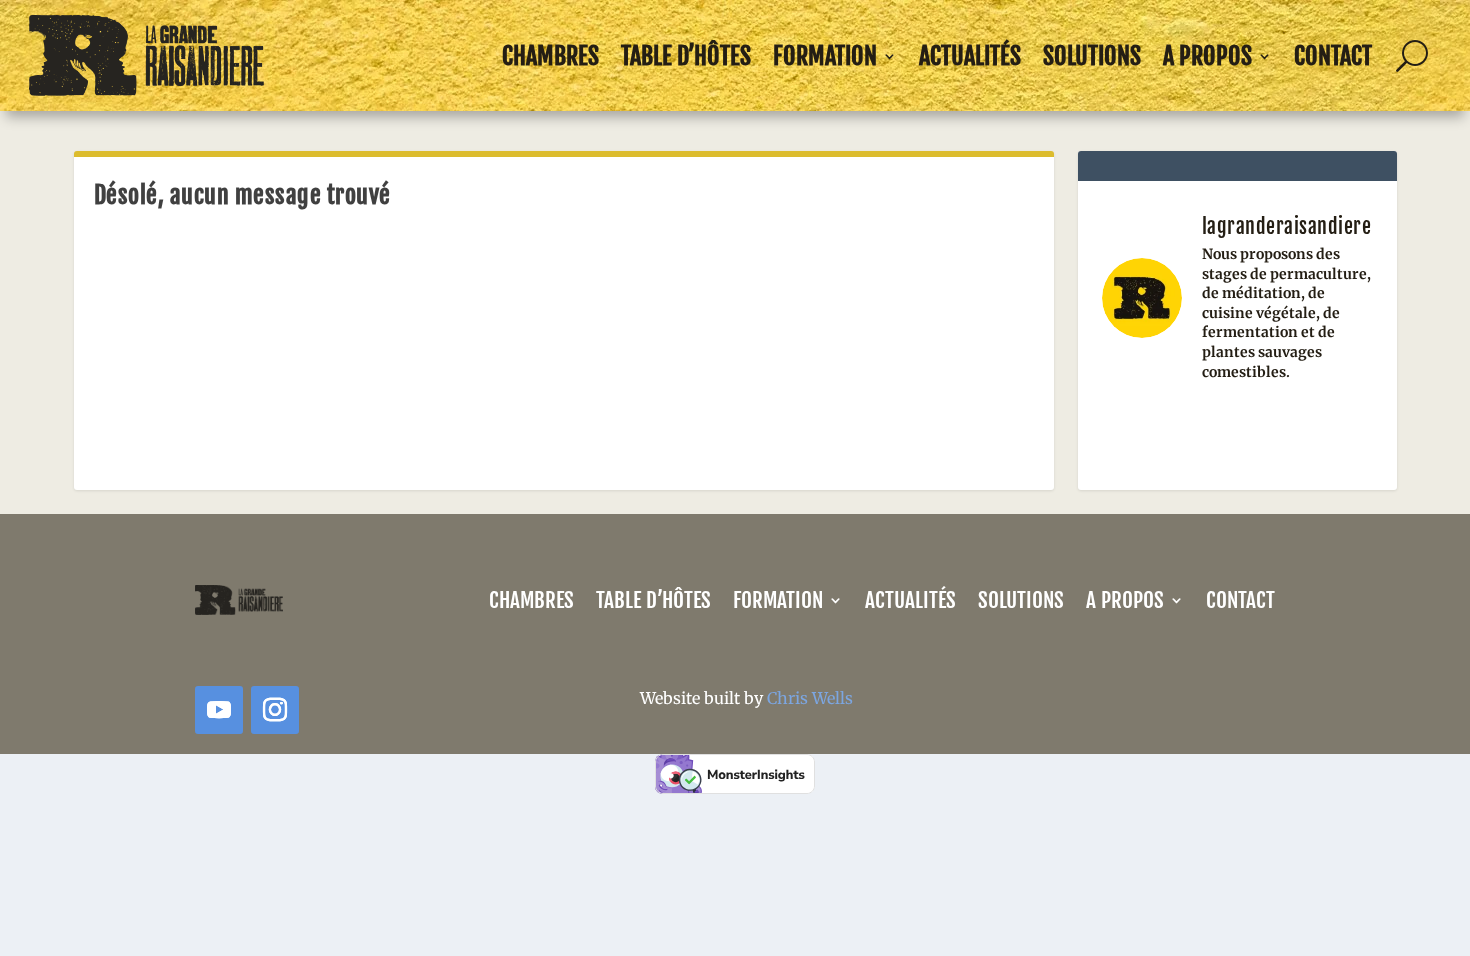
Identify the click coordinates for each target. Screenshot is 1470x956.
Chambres (550, 56)
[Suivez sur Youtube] (219, 710)
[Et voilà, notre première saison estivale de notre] (1331, 427)
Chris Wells (810, 698)
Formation (825, 56)
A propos (1207, 56)
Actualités (970, 56)
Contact (1333, 56)
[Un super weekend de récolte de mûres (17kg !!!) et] (1142, 427)
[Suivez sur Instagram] (275, 710)
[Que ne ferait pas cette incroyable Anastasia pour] (1237, 427)
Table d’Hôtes (686, 56)
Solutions (1092, 56)
